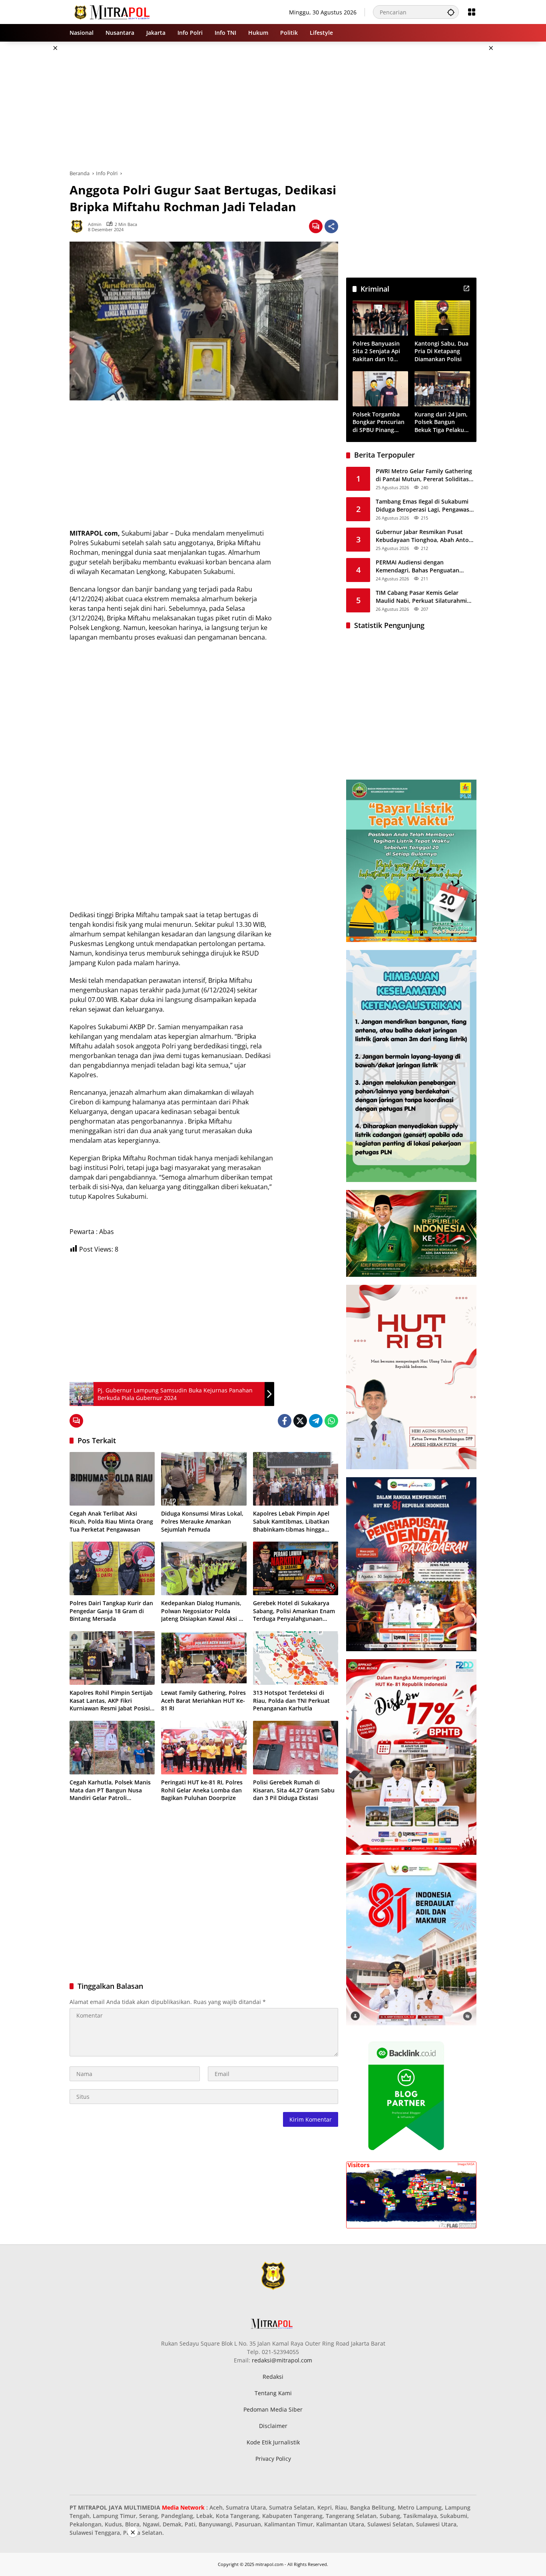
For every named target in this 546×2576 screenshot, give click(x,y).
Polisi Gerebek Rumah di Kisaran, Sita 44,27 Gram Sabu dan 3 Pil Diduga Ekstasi (294, 1790)
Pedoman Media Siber (273, 2409)
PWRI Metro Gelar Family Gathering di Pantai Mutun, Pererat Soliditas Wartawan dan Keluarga (424, 475)
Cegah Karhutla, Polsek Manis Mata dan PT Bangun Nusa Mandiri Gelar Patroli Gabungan (110, 1790)
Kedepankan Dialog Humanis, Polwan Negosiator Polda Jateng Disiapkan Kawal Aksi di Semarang (202, 1611)
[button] (451, 12)
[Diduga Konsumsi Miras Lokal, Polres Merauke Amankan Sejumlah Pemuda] (204, 1479)
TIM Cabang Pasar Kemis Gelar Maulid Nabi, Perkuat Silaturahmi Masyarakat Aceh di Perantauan (421, 597)
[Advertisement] (515, 162)
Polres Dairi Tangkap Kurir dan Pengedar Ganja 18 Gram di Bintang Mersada (111, 1611)
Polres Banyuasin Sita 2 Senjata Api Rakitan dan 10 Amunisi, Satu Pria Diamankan (378, 351)
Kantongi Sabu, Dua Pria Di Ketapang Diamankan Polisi (441, 351)
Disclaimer (273, 2426)
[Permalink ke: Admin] (79, 226)
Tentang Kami (273, 2393)
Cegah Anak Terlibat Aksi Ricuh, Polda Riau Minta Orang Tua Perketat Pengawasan (111, 1521)
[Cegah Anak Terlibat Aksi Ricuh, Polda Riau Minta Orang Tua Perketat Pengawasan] (112, 1479)
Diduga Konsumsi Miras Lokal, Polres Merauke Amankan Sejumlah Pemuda (202, 1521)
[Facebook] (285, 1421)
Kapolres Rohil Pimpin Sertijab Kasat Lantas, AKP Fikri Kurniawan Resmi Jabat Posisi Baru (111, 1701)
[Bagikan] (331, 226)
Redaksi (273, 2377)
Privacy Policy (273, 2459)
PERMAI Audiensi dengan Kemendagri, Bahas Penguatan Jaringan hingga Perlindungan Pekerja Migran (417, 566)
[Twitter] (300, 1421)
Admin (95, 224)
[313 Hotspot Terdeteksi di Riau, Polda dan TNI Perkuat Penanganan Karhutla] (296, 1658)
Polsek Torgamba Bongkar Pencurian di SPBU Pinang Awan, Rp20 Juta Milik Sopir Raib (379, 422)
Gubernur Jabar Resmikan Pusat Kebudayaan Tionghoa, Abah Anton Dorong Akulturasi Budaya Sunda (424, 536)
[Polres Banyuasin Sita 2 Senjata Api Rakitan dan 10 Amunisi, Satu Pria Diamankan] (380, 318)
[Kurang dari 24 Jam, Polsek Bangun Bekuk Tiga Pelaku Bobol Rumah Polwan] (442, 389)
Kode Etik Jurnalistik (273, 2442)
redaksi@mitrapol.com (282, 2360)
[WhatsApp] (331, 1421)
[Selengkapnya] (466, 288)
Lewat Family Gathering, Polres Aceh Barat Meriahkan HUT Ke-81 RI (203, 1700)
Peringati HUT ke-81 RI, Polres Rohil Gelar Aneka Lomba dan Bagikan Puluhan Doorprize (202, 1790)
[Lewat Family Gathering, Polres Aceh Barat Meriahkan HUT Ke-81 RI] (204, 1658)
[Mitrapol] (113, 11)
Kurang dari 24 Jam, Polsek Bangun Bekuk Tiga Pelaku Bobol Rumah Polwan (441, 422)
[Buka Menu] (472, 12)
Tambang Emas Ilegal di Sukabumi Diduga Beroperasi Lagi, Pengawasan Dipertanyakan (426, 505)
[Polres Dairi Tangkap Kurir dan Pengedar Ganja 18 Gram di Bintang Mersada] (112, 1568)
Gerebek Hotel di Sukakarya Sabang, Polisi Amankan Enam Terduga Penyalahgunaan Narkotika (294, 1611)
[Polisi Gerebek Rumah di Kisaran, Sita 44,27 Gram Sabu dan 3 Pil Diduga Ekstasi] (296, 1748)
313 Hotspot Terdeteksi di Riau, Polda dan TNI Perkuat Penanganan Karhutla (291, 1700)
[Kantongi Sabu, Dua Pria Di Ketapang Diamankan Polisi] (442, 318)
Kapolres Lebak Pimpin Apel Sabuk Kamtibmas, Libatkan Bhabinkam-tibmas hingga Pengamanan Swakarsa (291, 1521)
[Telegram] (316, 1421)
